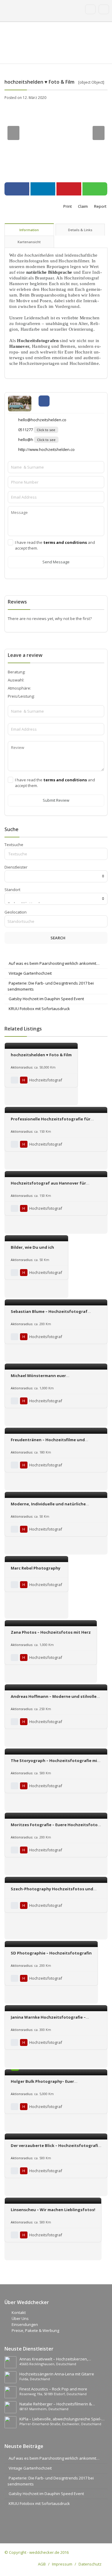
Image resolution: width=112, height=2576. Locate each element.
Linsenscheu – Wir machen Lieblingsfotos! (53, 2210)
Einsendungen (25, 2324)
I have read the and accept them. (55, 545)
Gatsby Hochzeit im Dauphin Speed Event (46, 999)
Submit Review (56, 800)
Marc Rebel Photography (36, 1568)
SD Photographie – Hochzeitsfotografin (51, 1953)
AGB (42, 2564)
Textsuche (14, 845)
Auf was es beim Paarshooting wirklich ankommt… (54, 963)
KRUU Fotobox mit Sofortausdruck (39, 1009)
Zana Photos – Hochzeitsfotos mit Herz (51, 1632)
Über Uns (20, 2318)
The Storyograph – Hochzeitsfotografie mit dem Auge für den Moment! (55, 1763)
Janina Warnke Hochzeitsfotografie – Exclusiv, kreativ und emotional (48, 2020)
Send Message (56, 562)
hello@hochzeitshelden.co (42, 420)
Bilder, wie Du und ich (32, 1247)
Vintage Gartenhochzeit (30, 973)
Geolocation (16, 912)
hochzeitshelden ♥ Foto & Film (41, 1055)
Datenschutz (90, 2564)
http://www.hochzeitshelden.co (46, 449)
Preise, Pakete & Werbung (35, 2330)
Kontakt (19, 2312)
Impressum (62, 2564)
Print (67, 206)
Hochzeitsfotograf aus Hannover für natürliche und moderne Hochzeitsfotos (52, 1186)
